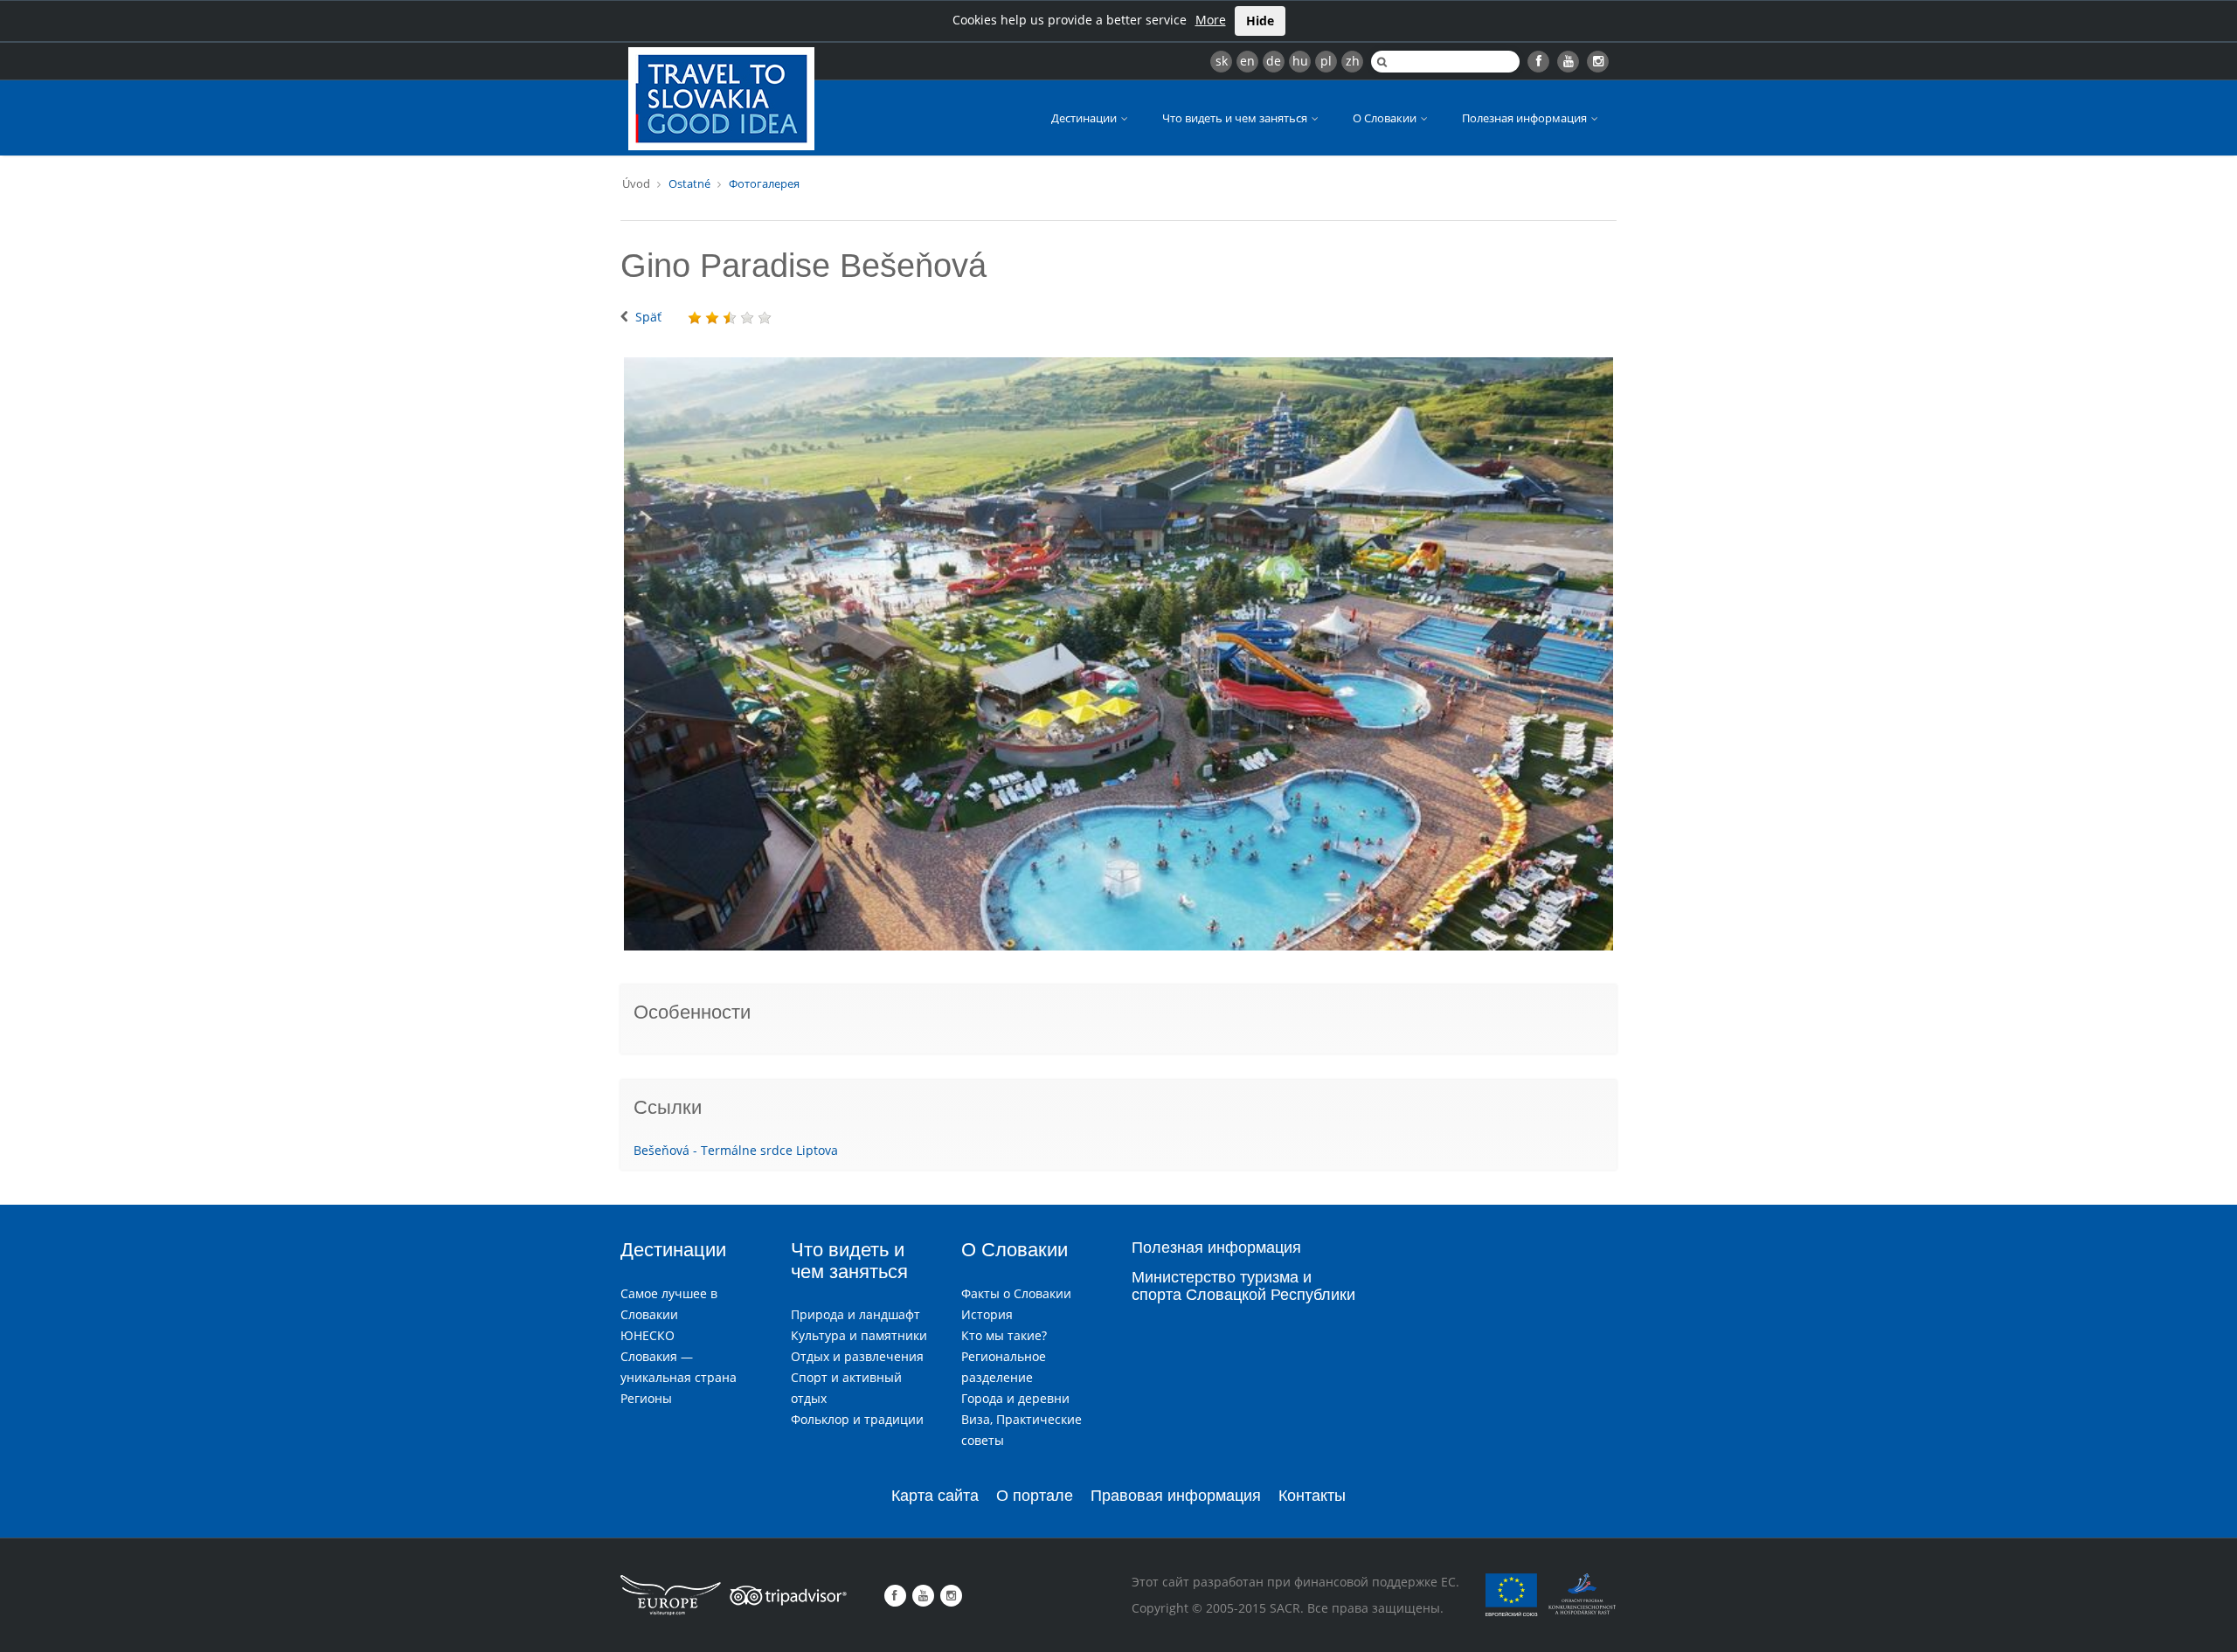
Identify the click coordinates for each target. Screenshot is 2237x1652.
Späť (648, 317)
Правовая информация (1176, 1496)
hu (1300, 61)
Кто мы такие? (1004, 1335)
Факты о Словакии (1016, 1293)
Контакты (1312, 1496)
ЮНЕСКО (648, 1335)
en (1247, 61)
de (1274, 61)
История (987, 1314)
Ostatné (689, 183)
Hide (1260, 21)
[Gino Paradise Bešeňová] (1118, 654)
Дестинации (1085, 118)
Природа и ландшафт (855, 1314)
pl (1326, 61)
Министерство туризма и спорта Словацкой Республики (1243, 1286)
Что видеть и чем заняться (1236, 118)
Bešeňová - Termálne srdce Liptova (736, 1150)
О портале (1035, 1496)
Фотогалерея (764, 183)
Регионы (646, 1398)
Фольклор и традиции (857, 1419)
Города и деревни (1015, 1398)
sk (1222, 61)
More (1211, 20)
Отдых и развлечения (857, 1356)
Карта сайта (935, 1496)
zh (1353, 61)
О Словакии (1386, 118)
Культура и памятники (859, 1335)
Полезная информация (1526, 118)
